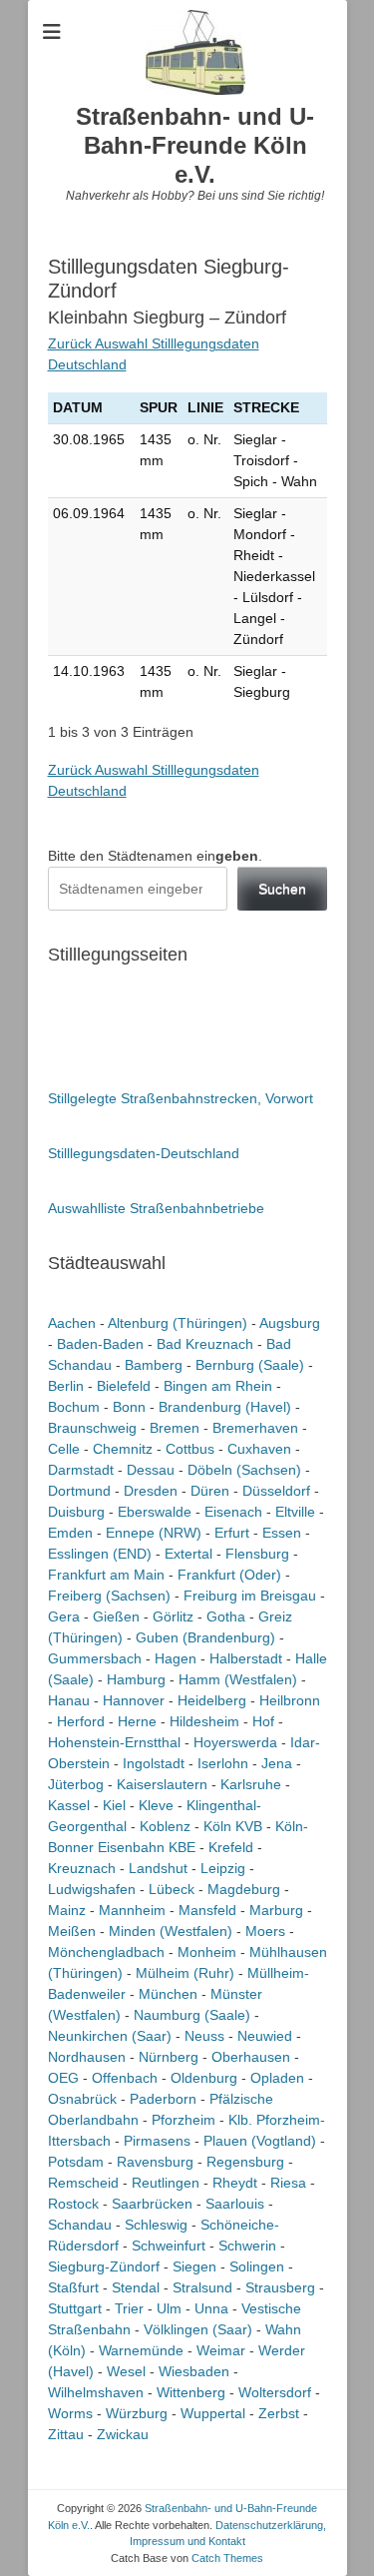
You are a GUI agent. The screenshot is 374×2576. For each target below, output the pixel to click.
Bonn (129, 1407)
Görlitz (173, 1616)
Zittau (66, 2434)
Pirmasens (157, 2141)
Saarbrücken (152, 2204)
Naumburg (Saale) (192, 2015)
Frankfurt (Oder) (229, 1575)
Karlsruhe (251, 1784)
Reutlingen (166, 2183)
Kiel (114, 1805)
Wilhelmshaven (96, 2392)
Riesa (288, 2183)
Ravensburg (155, 2162)
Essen (282, 1533)
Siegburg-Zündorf (104, 2266)
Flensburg (257, 1554)
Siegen (194, 2266)
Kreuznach (82, 1868)
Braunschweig (92, 1428)
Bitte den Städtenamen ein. (155, 856)
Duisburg (76, 1512)
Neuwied (265, 2036)
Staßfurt (73, 2287)
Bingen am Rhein (218, 1386)
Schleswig (156, 2225)
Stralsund (202, 2287)
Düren (210, 1491)
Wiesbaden (194, 2371)
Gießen (116, 1616)
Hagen (176, 1658)
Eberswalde (155, 1512)
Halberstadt (246, 1658)
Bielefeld (124, 1386)
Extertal (188, 1554)
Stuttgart (75, 2308)
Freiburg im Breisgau (250, 1596)
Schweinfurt (169, 2246)
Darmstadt (81, 1470)
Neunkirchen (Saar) (110, 2036)
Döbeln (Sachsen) (244, 1470)
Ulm (169, 2308)
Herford (81, 1721)
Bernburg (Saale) (250, 1365)
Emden (70, 1533)
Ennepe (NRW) (154, 1533)
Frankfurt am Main (106, 1575)
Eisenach (233, 1512)
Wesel (126, 2371)
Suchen (282, 889)
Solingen (257, 2266)
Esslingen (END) (100, 1554)
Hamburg (136, 1679)
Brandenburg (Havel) (225, 1407)
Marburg (276, 1910)
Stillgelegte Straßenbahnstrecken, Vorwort (181, 1098)
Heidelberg (212, 1700)
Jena (277, 1763)
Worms (70, 2413)
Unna (211, 2308)
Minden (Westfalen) (171, 1931)
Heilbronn (290, 1700)
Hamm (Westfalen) (238, 1679)
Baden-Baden (100, 1344)
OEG (63, 2078)
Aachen (72, 1323)
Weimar (221, 2350)
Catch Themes (227, 2558)
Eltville (295, 1512)
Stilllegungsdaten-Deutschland (144, 1153)
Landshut (158, 1868)
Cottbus (190, 1449)
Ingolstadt (154, 1763)
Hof (263, 1721)
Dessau (151, 1470)
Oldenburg (204, 2078)
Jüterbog (76, 1784)
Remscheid (83, 2183)
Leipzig (223, 1868)
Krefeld (231, 1847)
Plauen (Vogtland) (260, 2141)
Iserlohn (223, 1763)
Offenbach (125, 2078)
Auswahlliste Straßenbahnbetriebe (156, 1208)
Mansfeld (207, 1910)
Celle (64, 1449)
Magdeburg (244, 1889)
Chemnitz (123, 1449)
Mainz (67, 1910)
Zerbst (279, 2413)
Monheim (207, 1952)
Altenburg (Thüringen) (178, 1323)
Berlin (66, 1386)
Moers (265, 1931)
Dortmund (79, 1491)
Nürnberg (169, 2057)
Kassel (69, 1805)
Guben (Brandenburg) (205, 1637)
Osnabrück (82, 2099)
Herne (137, 1721)
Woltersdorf (275, 2392)
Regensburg (245, 2162)
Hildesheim (204, 1721)
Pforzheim (184, 2120)
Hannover (134, 1700)
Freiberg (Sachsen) (109, 1596)
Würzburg (137, 2413)
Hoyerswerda (235, 1742)
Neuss (204, 2036)
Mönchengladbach (106, 1952)
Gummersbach (95, 1658)
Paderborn (163, 2099)
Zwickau (123, 2434)
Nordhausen (87, 2057)
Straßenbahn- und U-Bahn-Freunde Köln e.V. (195, 145)
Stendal (136, 2287)
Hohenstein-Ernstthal (114, 1742)
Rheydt (235, 2183)
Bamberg (154, 1365)
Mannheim (132, 1910)
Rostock (73, 2204)
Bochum (74, 1407)
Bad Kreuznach (205, 1344)
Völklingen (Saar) (198, 2329)
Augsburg (290, 1323)
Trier (129, 2308)
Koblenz (165, 1826)
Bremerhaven (255, 1428)
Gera (64, 1616)
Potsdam (76, 2162)
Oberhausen (251, 2057)
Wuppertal (213, 2413)
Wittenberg (191, 2392)
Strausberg (280, 2287)
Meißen (72, 1931)
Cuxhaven (259, 1449)
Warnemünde (141, 2350)
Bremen (175, 1428)
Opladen (277, 2078)
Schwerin (247, 2246)
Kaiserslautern (162, 1784)
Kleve (156, 1805)
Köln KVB (233, 1826)
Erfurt (232, 1533)
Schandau (80, 2225)
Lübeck (172, 1889)
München (168, 1994)
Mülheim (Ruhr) (185, 1973)
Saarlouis (235, 2204)
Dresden (151, 1491)
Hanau (69, 1700)
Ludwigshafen (92, 1889)
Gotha (226, 1616)
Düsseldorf (276, 1491)
